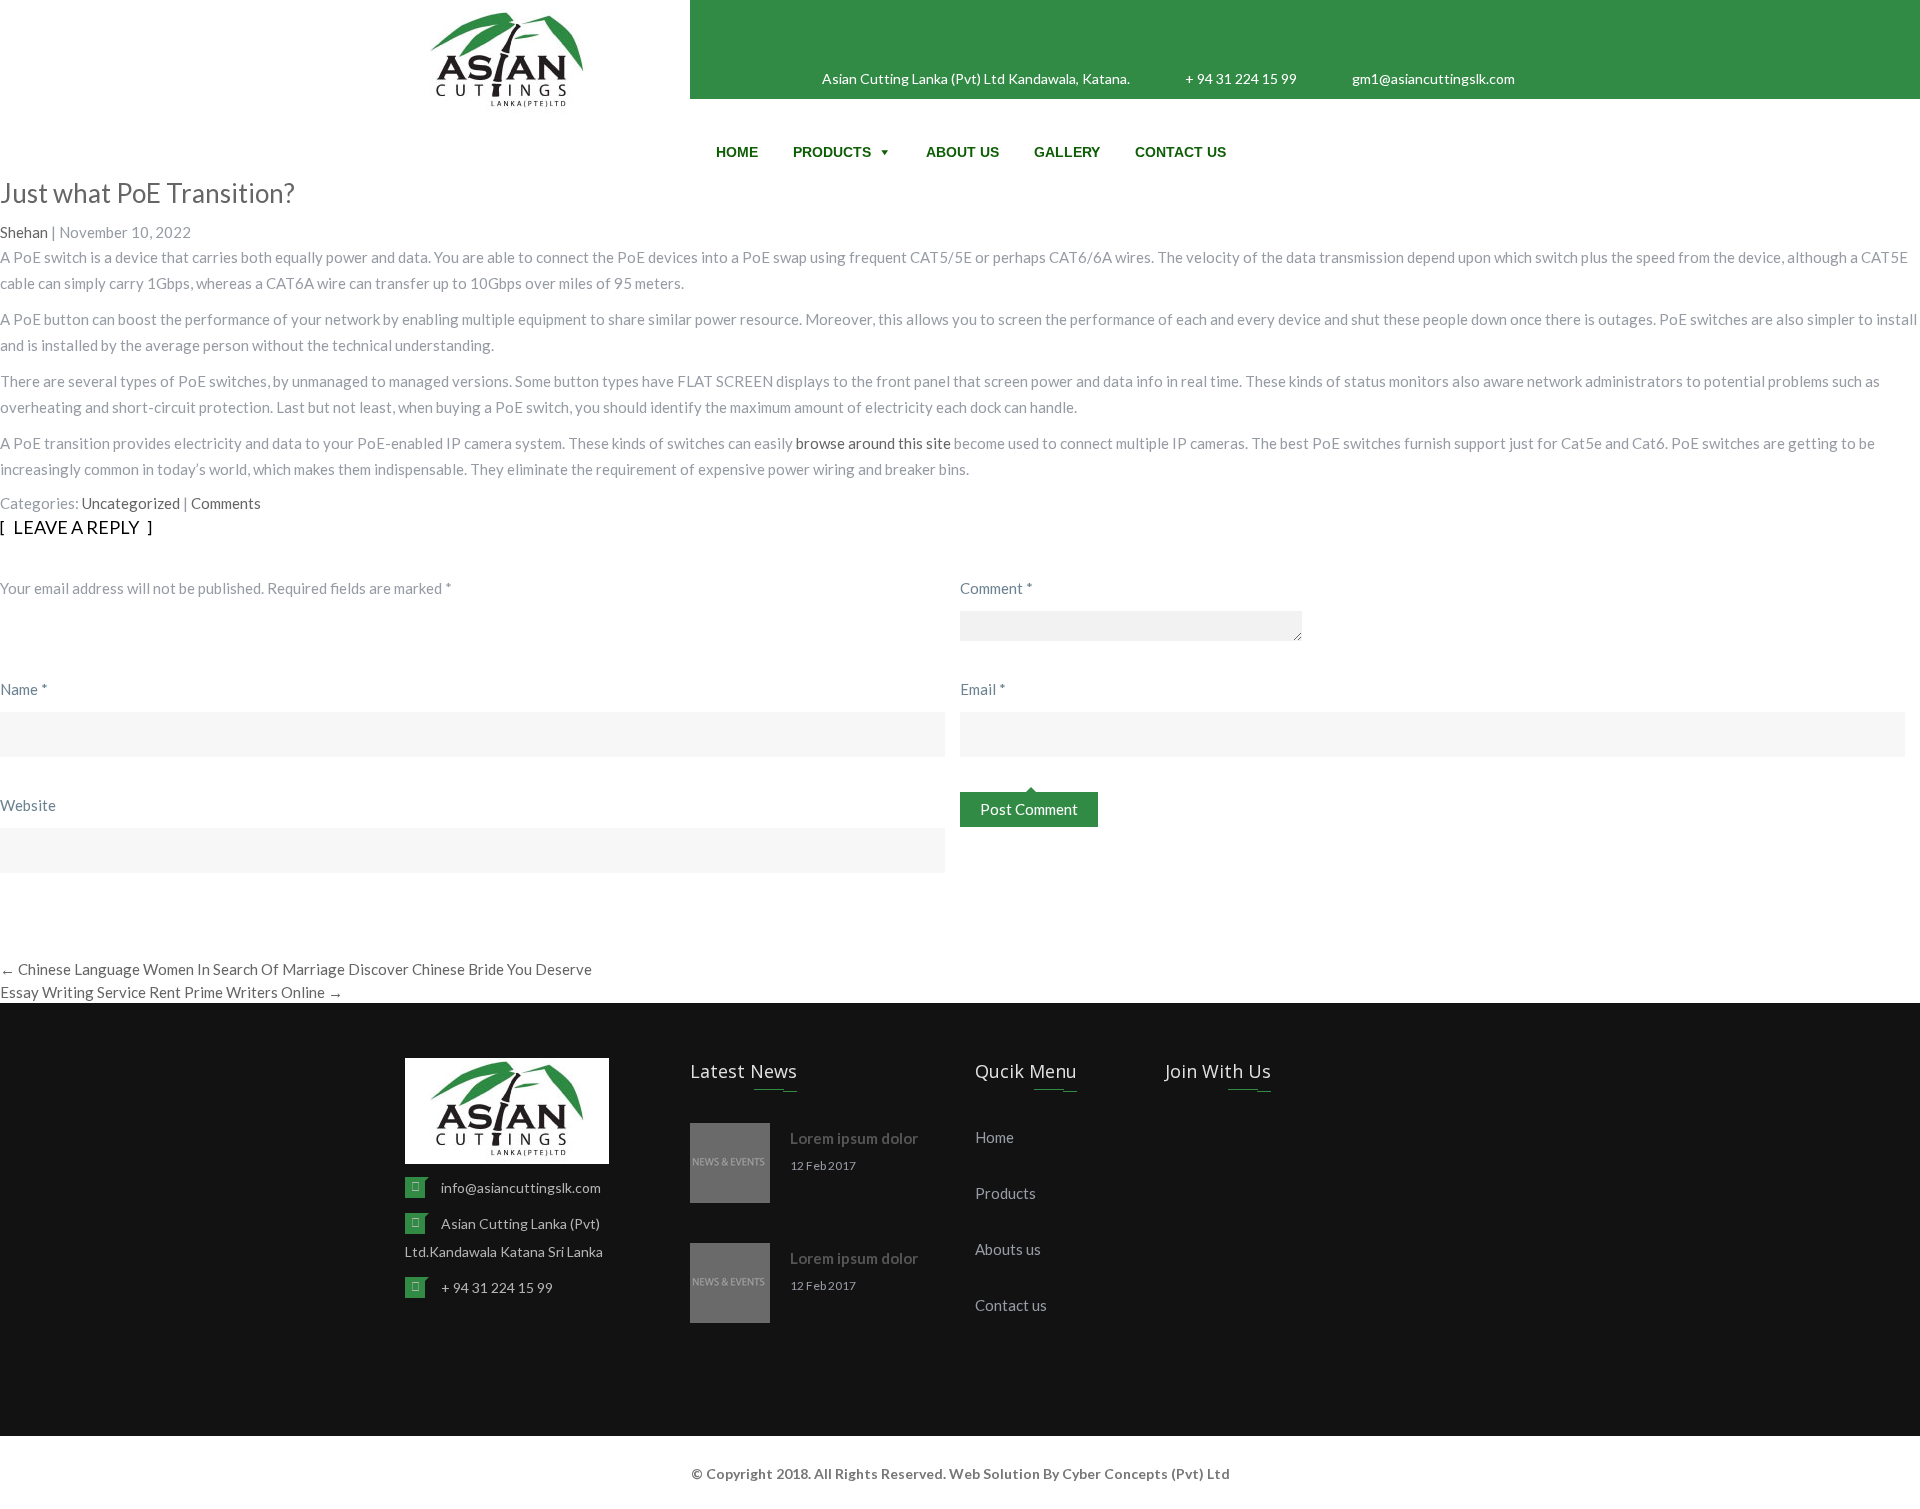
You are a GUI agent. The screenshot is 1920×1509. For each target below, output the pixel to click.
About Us (962, 152)
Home (737, 152)
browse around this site (873, 443)
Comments (226, 503)
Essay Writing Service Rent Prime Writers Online (171, 992)
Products (832, 152)
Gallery (1067, 152)
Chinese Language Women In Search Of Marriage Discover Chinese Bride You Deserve (296, 969)
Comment (996, 588)
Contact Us (1180, 152)
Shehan (24, 232)
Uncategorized (131, 503)
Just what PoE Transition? (147, 193)
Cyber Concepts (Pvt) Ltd (1146, 1473)
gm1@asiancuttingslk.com (1433, 78)
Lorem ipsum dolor (854, 1138)
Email (983, 689)
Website (28, 805)
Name (24, 689)
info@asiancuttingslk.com (521, 1187)
